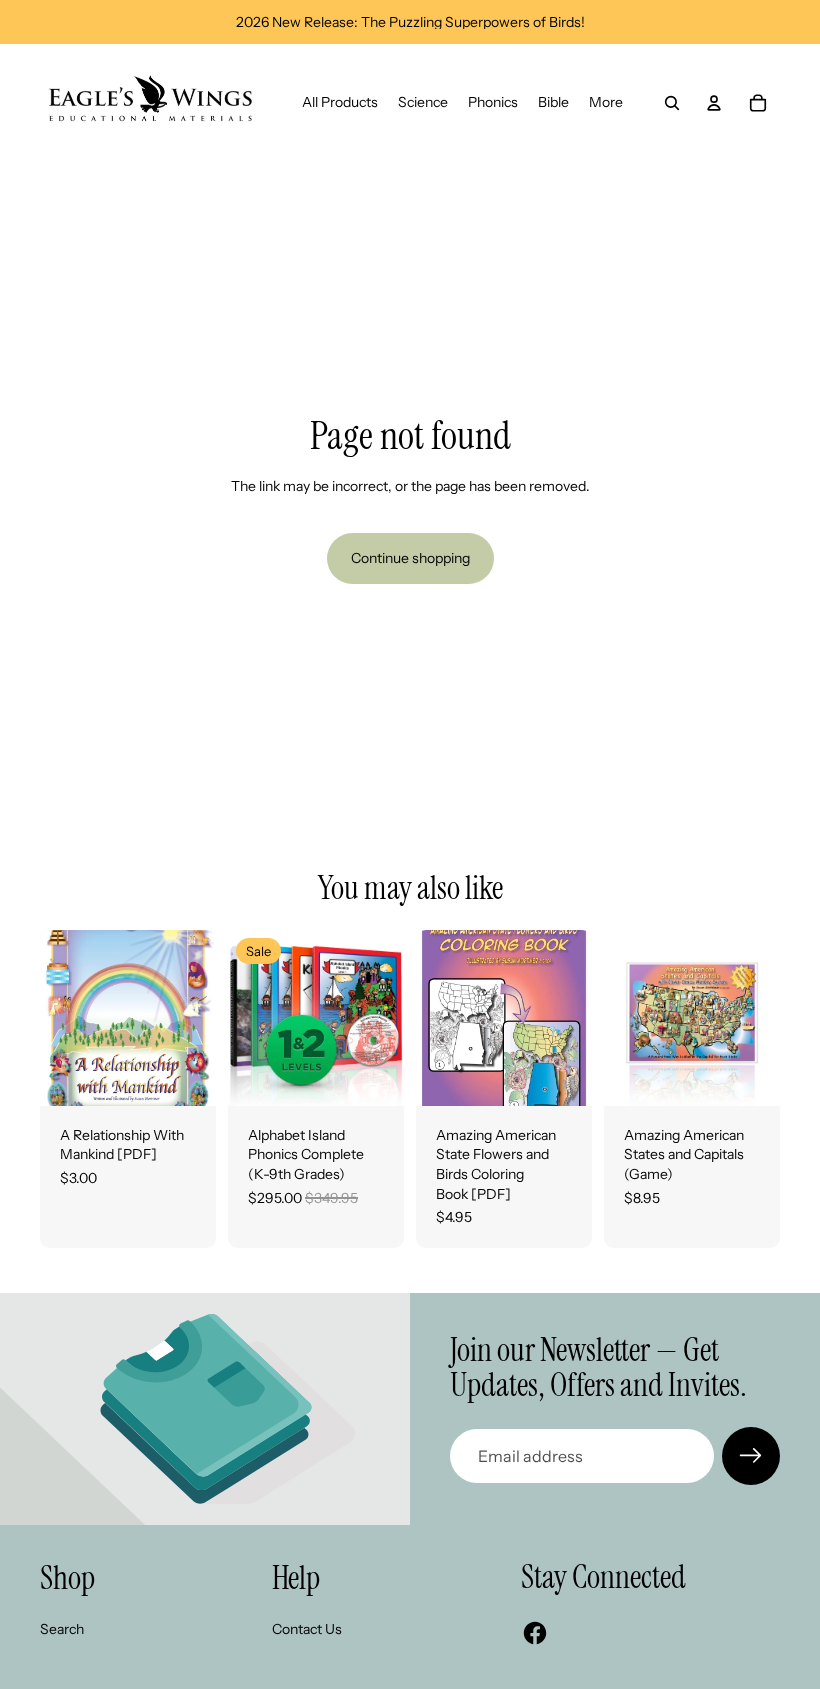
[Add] (185, 1075)
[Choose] (749, 1075)
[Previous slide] (250, 1018)
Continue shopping (410, 558)
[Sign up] (751, 1456)
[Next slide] (382, 1018)
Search (62, 1629)
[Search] (672, 103)
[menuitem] (606, 103)
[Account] (714, 103)
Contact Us (307, 1629)
